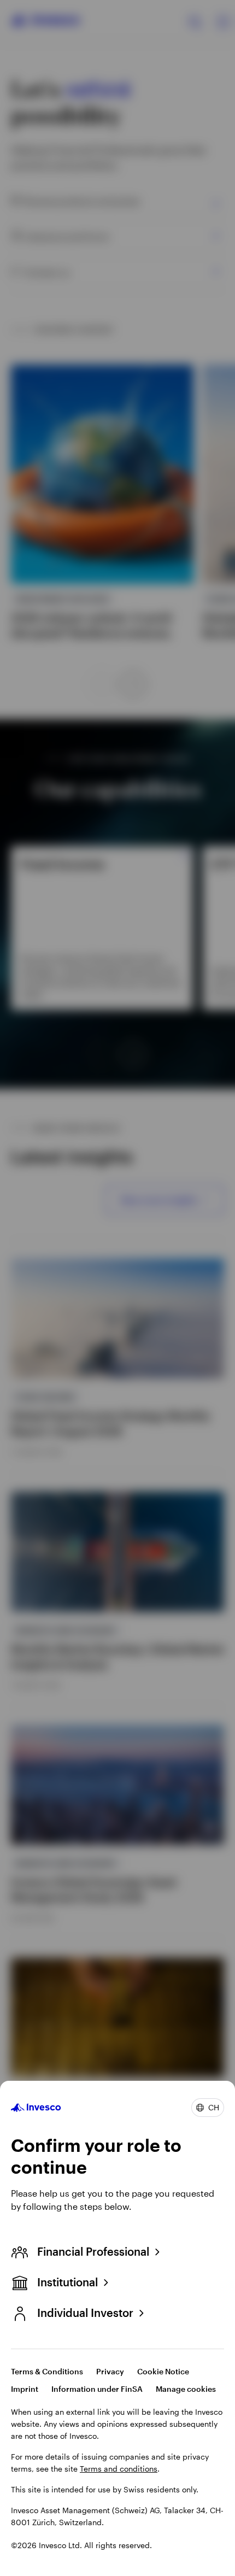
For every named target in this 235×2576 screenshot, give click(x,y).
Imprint (25, 2389)
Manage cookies (186, 2389)
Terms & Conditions (47, 2371)
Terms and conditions (119, 2469)
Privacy (110, 2371)
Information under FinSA (97, 2389)
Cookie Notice (163, 2371)
